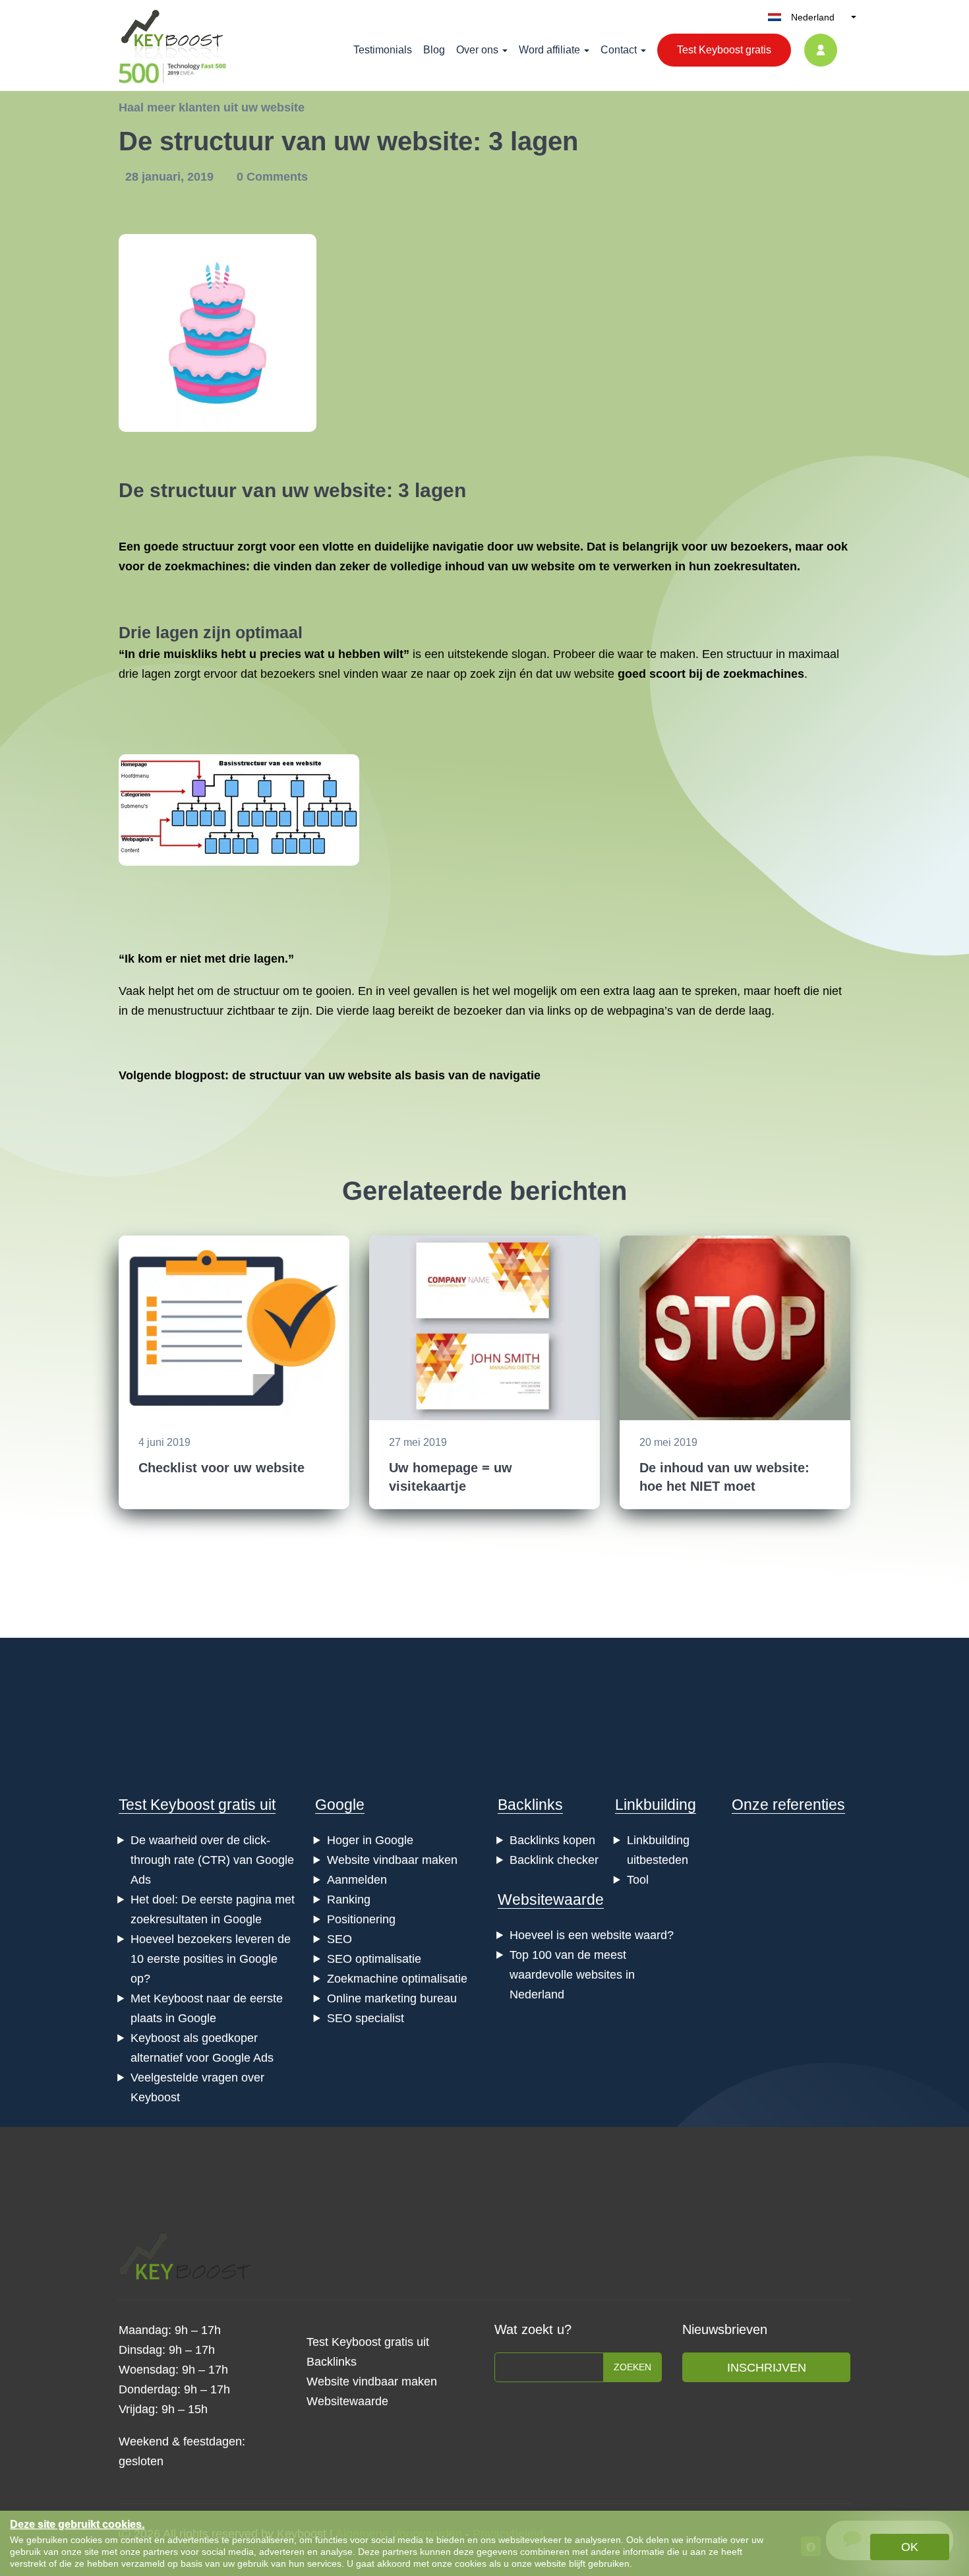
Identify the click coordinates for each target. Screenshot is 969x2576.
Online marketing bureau (392, 1998)
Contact (619, 50)
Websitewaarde (551, 1900)
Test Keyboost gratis (724, 50)
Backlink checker (554, 1860)
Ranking (349, 1900)
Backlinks (530, 1805)
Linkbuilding (656, 1805)
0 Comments (272, 177)
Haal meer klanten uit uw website (212, 107)
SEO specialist (366, 2018)
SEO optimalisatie (374, 1959)
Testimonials (383, 50)
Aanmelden (357, 1880)
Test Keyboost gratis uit (197, 1805)
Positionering (361, 1919)
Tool (638, 1880)
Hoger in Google (370, 1840)
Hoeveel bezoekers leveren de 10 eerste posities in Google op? (211, 1959)
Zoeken (632, 2367)
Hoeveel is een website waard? (592, 1935)
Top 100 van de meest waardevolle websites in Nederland (572, 1975)
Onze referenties (788, 1805)
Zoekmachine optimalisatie (397, 1979)
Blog (434, 50)
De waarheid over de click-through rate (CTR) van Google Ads (212, 1860)
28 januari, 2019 (171, 177)
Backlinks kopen (552, 1840)
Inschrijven (767, 2368)
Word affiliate (549, 50)
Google (340, 1805)
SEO (339, 1939)
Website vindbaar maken (392, 1860)
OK (910, 2547)
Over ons (477, 50)
